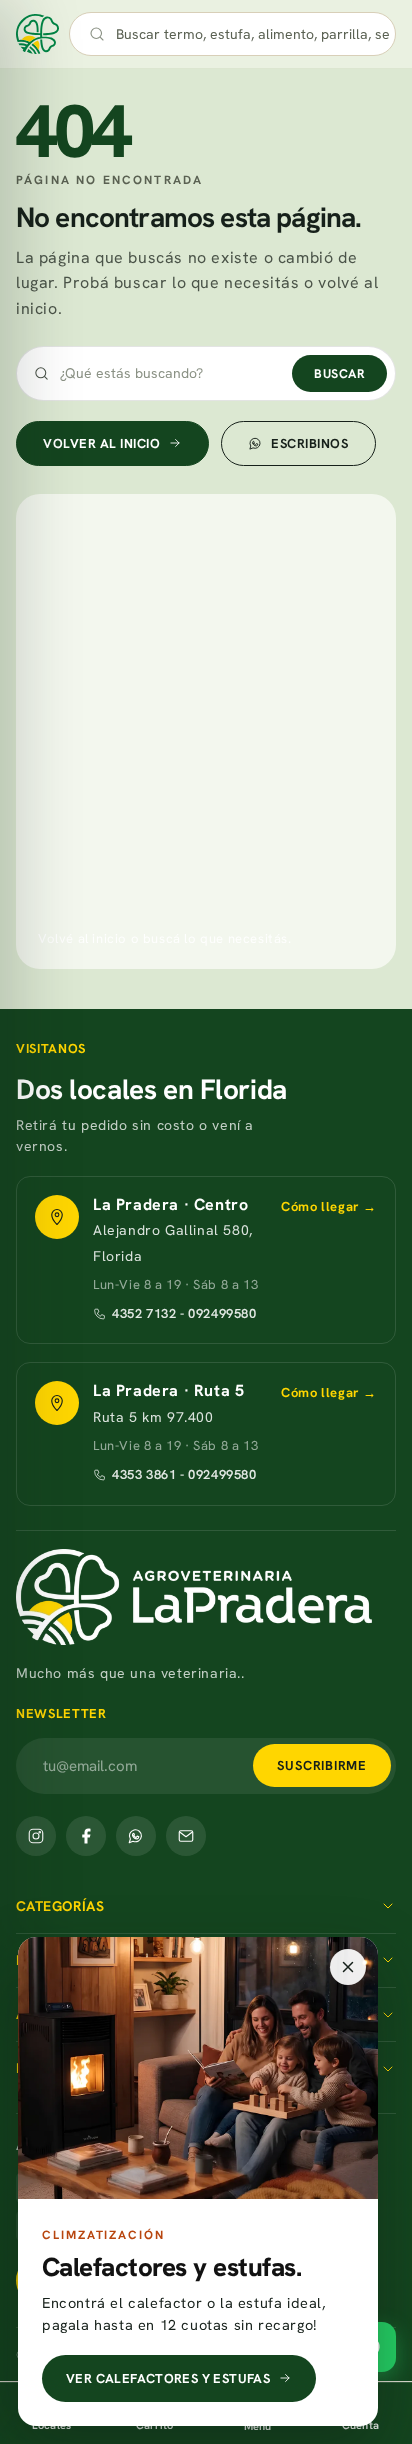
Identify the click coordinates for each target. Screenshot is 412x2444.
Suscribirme (322, 1765)
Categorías (60, 1906)
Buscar (339, 373)
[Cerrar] (348, 1967)
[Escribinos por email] (186, 1836)
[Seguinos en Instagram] (36, 1836)
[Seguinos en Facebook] (86, 1836)
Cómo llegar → (329, 1206)
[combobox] (253, 34)
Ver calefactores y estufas (168, 2378)
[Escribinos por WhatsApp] (136, 1836)
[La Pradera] (206, 1597)
